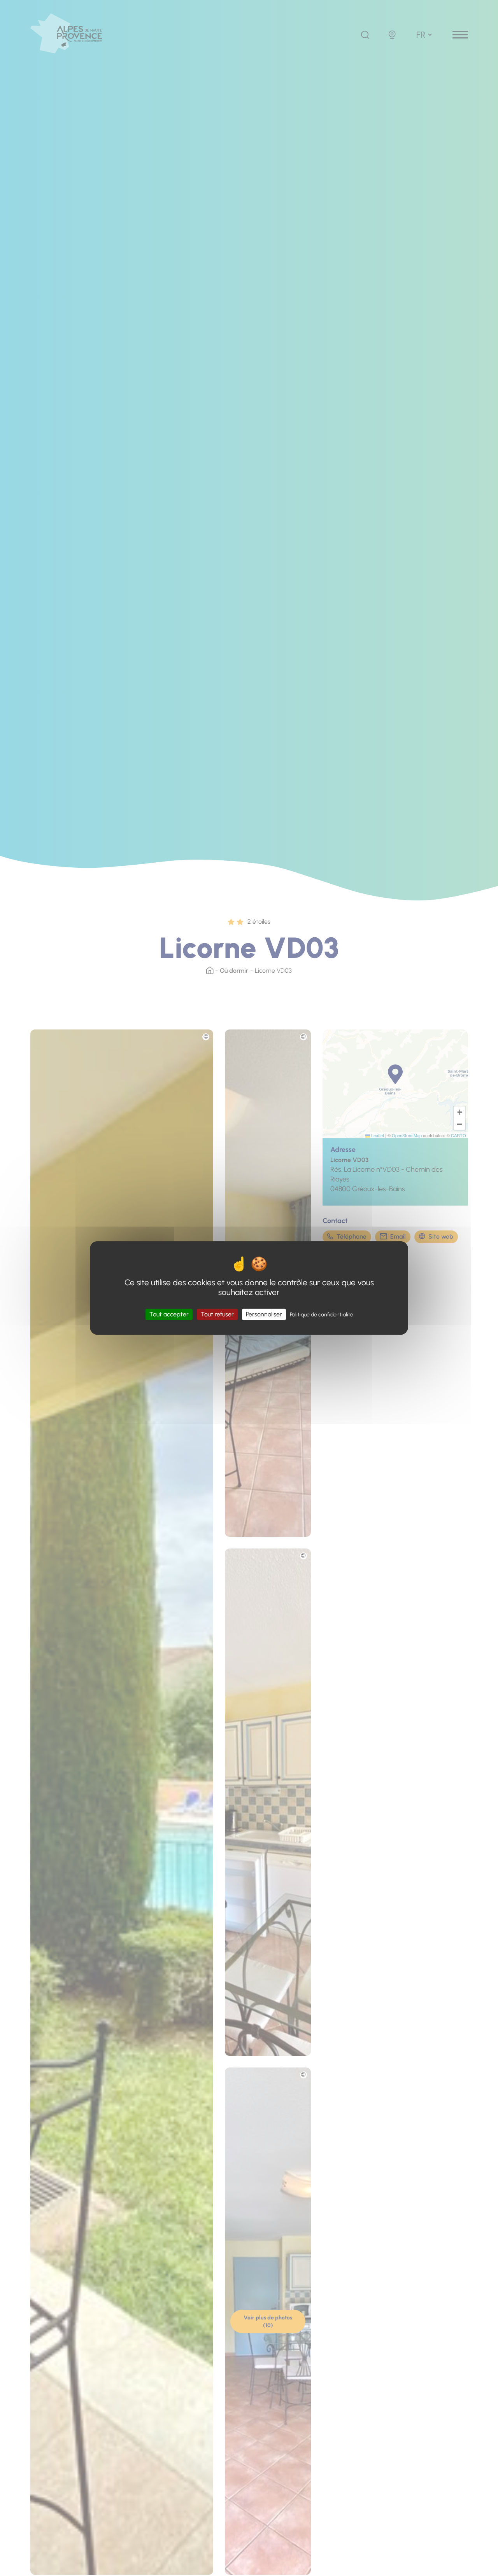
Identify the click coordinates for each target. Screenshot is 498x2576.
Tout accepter (169, 1314)
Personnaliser (264, 1314)
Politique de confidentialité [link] (322, 1315)
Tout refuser (217, 1314)
